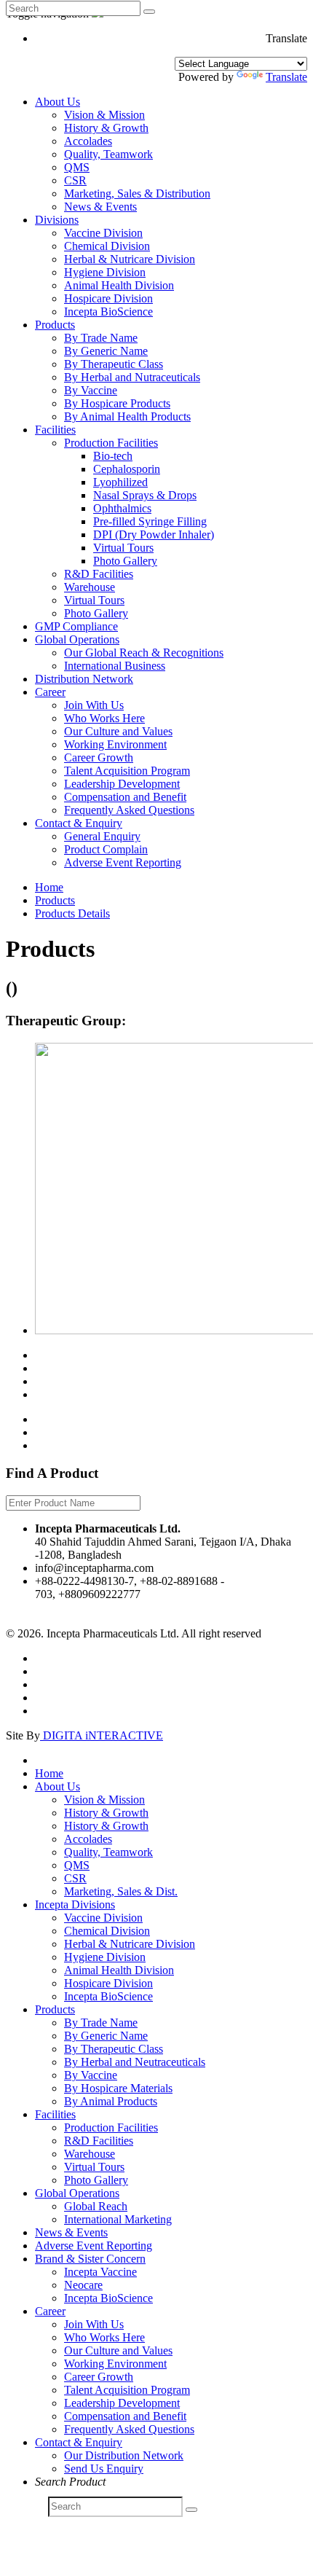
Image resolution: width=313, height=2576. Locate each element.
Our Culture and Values (118, 731)
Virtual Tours (123, 548)
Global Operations (77, 639)
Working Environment (115, 744)
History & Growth (106, 128)
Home (49, 887)
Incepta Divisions (75, 1904)
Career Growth (99, 757)
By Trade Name (101, 338)
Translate (286, 77)
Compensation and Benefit (125, 797)
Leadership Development (122, 784)
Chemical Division (107, 246)
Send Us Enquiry (104, 2469)
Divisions (57, 220)
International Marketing (118, 2219)
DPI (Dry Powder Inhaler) (154, 535)
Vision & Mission (104, 115)
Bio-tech (113, 456)
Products (55, 325)
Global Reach (96, 2206)
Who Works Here (104, 718)
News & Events (100, 207)
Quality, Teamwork (108, 154)
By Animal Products (111, 2101)
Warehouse (90, 587)
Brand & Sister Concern (90, 2259)
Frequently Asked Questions (129, 810)
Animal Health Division (119, 285)
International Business (115, 666)
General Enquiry (102, 836)
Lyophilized (120, 482)
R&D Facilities (99, 574)
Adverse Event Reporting (123, 862)
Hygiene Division (105, 272)
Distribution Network (84, 679)
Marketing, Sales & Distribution (137, 193)
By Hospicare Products (117, 403)
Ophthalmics (122, 508)
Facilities (55, 430)
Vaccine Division (103, 233)
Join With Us (94, 705)
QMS (77, 167)
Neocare (83, 2285)
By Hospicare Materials (118, 2088)
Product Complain (106, 849)
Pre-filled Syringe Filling (150, 521)
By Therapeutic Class (114, 364)
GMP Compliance (76, 626)
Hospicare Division (108, 298)
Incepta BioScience (108, 312)
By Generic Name (106, 351)
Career (50, 692)
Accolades (88, 141)
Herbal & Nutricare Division (130, 259)
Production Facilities (111, 443)
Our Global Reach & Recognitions (144, 653)
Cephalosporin (127, 469)
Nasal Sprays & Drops (145, 495)
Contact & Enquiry (79, 823)
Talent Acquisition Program (127, 771)
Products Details (72, 913)
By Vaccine (91, 390)
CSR (75, 180)
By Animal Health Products (127, 416)
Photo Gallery (125, 561)
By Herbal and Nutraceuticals (132, 377)
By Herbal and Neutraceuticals (135, 2062)
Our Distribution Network (124, 2455)
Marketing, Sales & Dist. (121, 1891)
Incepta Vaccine (100, 2272)
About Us (58, 102)
